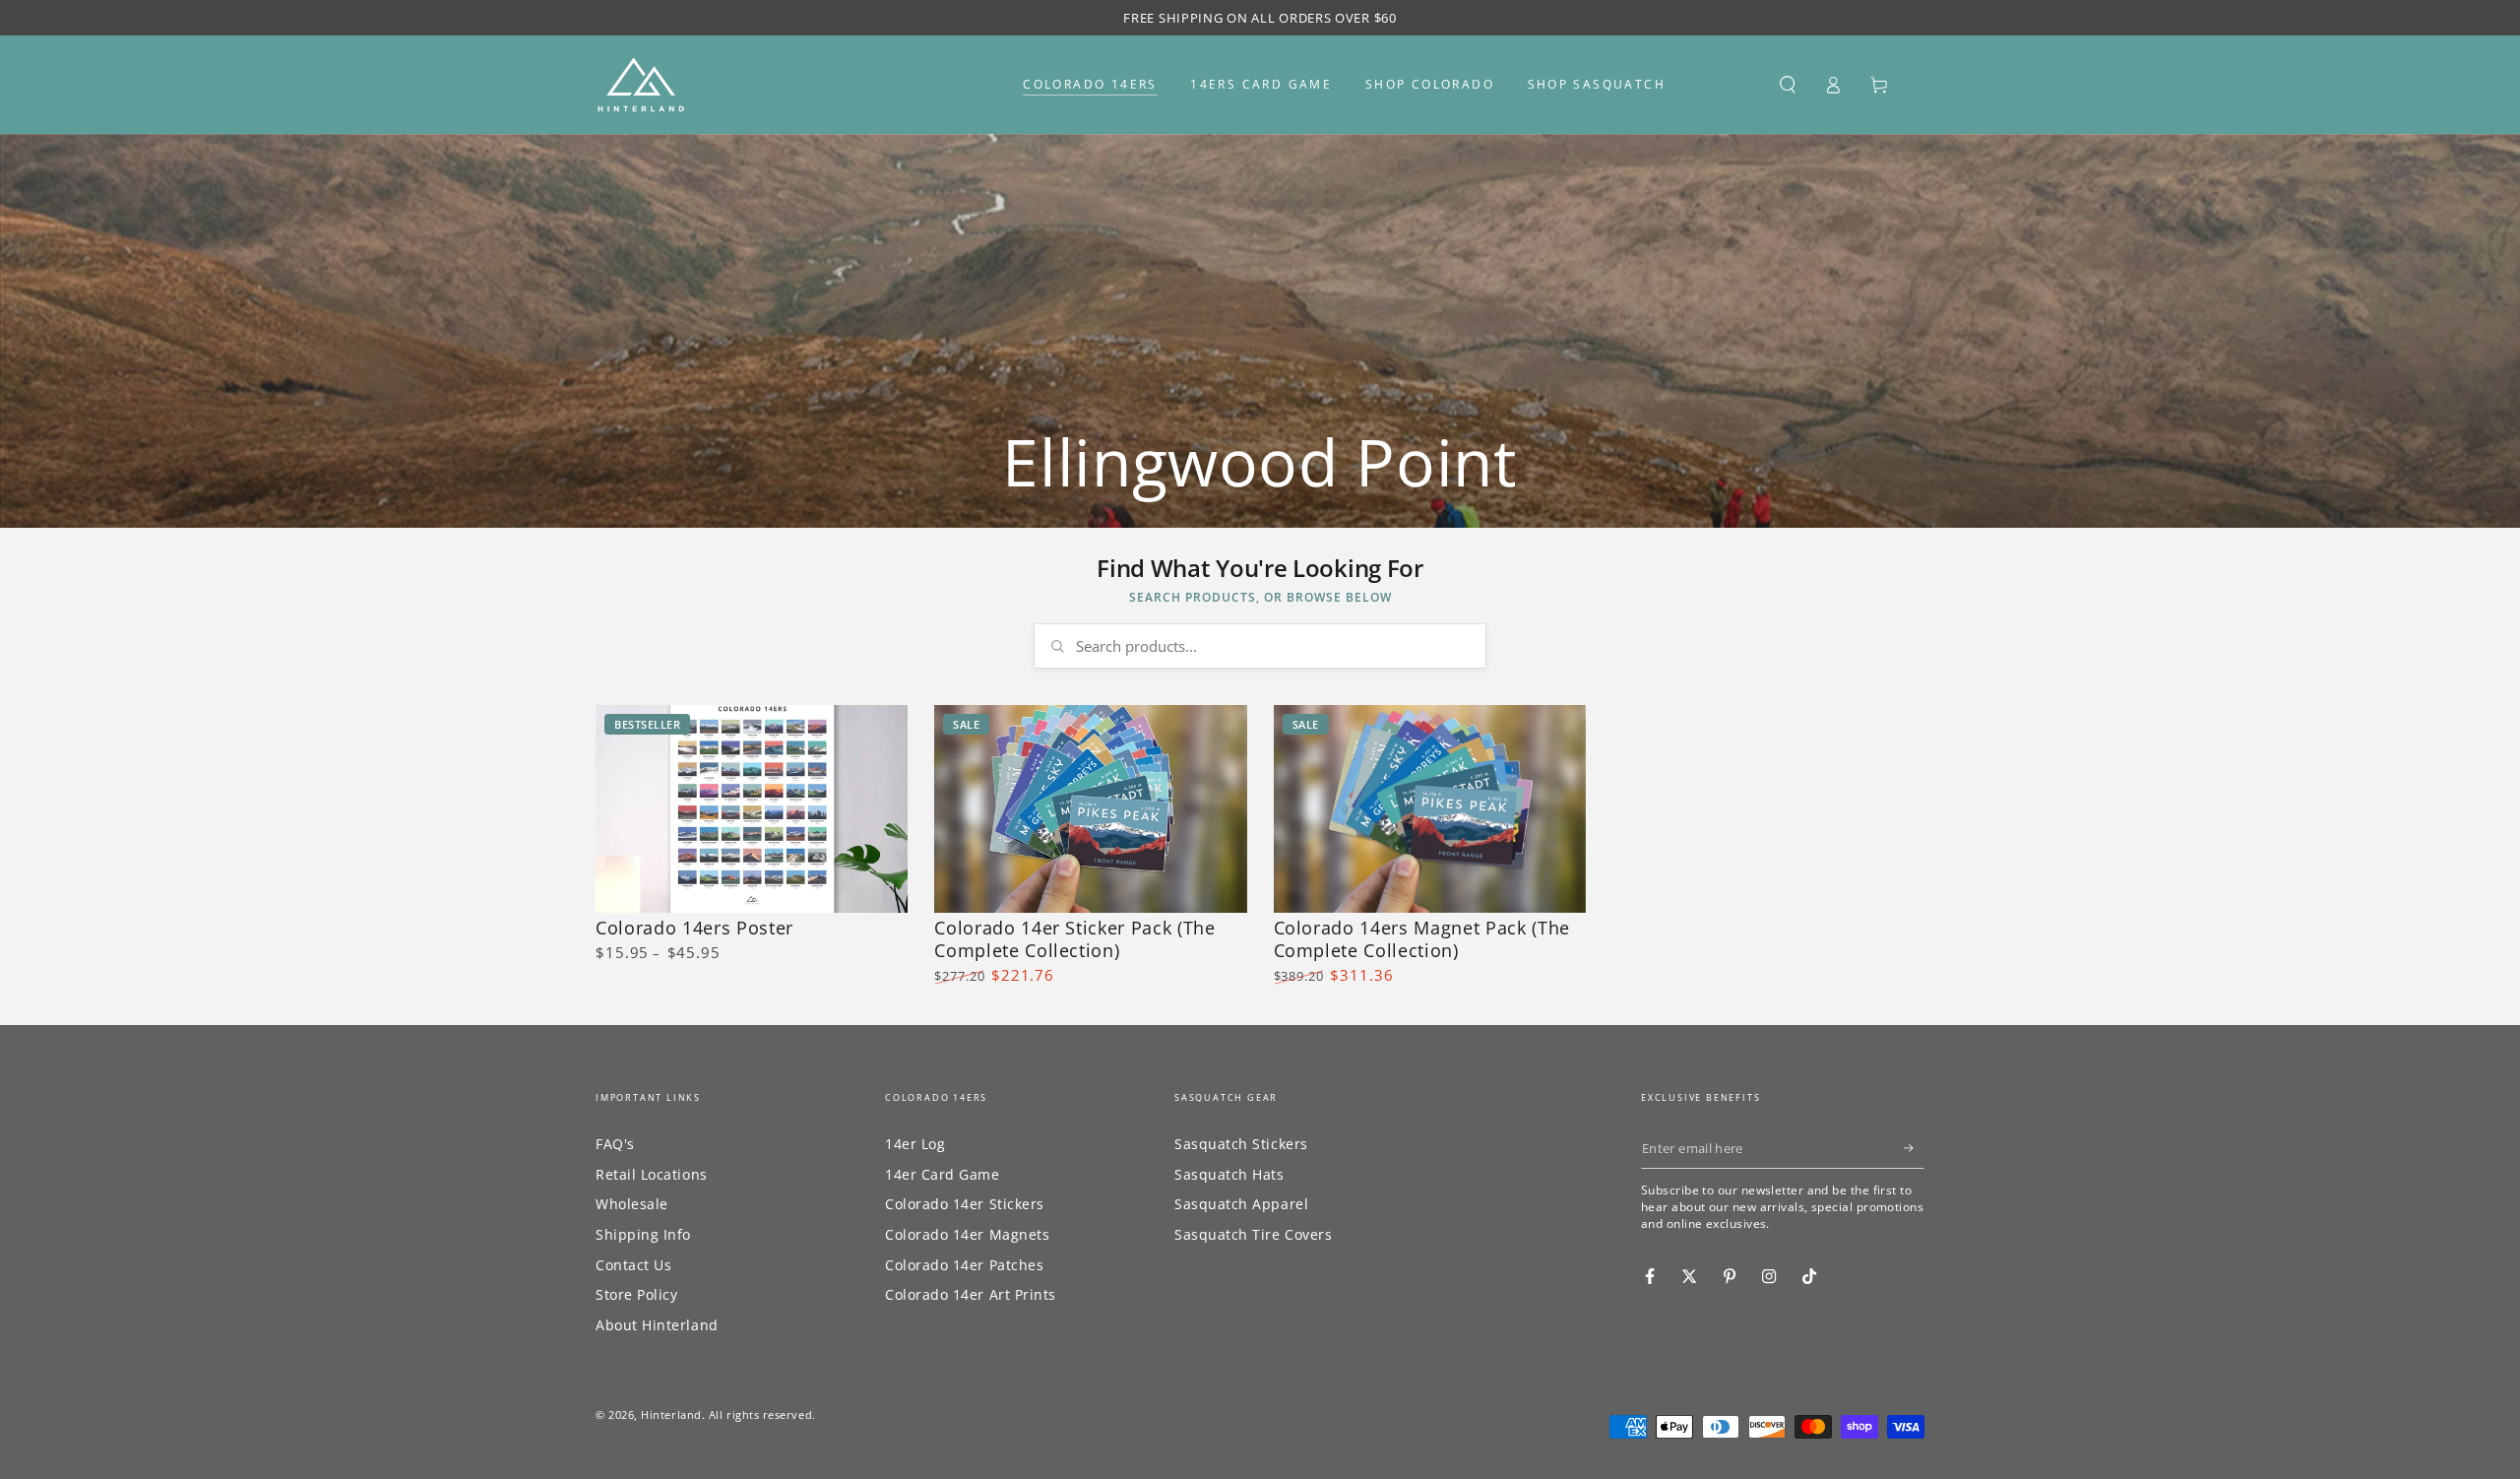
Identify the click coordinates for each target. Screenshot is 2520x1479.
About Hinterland (657, 1325)
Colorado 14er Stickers (965, 1204)
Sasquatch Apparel (1241, 1204)
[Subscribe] (1914, 1148)
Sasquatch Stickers (1241, 1144)
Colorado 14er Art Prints (971, 1294)
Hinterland (671, 1415)
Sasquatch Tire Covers (1253, 1234)
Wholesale (632, 1204)
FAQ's (615, 1144)
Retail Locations (652, 1174)
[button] (1787, 85)
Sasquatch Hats (1229, 1174)
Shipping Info (643, 1234)
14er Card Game (943, 1174)
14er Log (915, 1144)
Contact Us (633, 1265)
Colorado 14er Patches (964, 1265)
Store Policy (636, 1294)
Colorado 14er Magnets (967, 1234)
